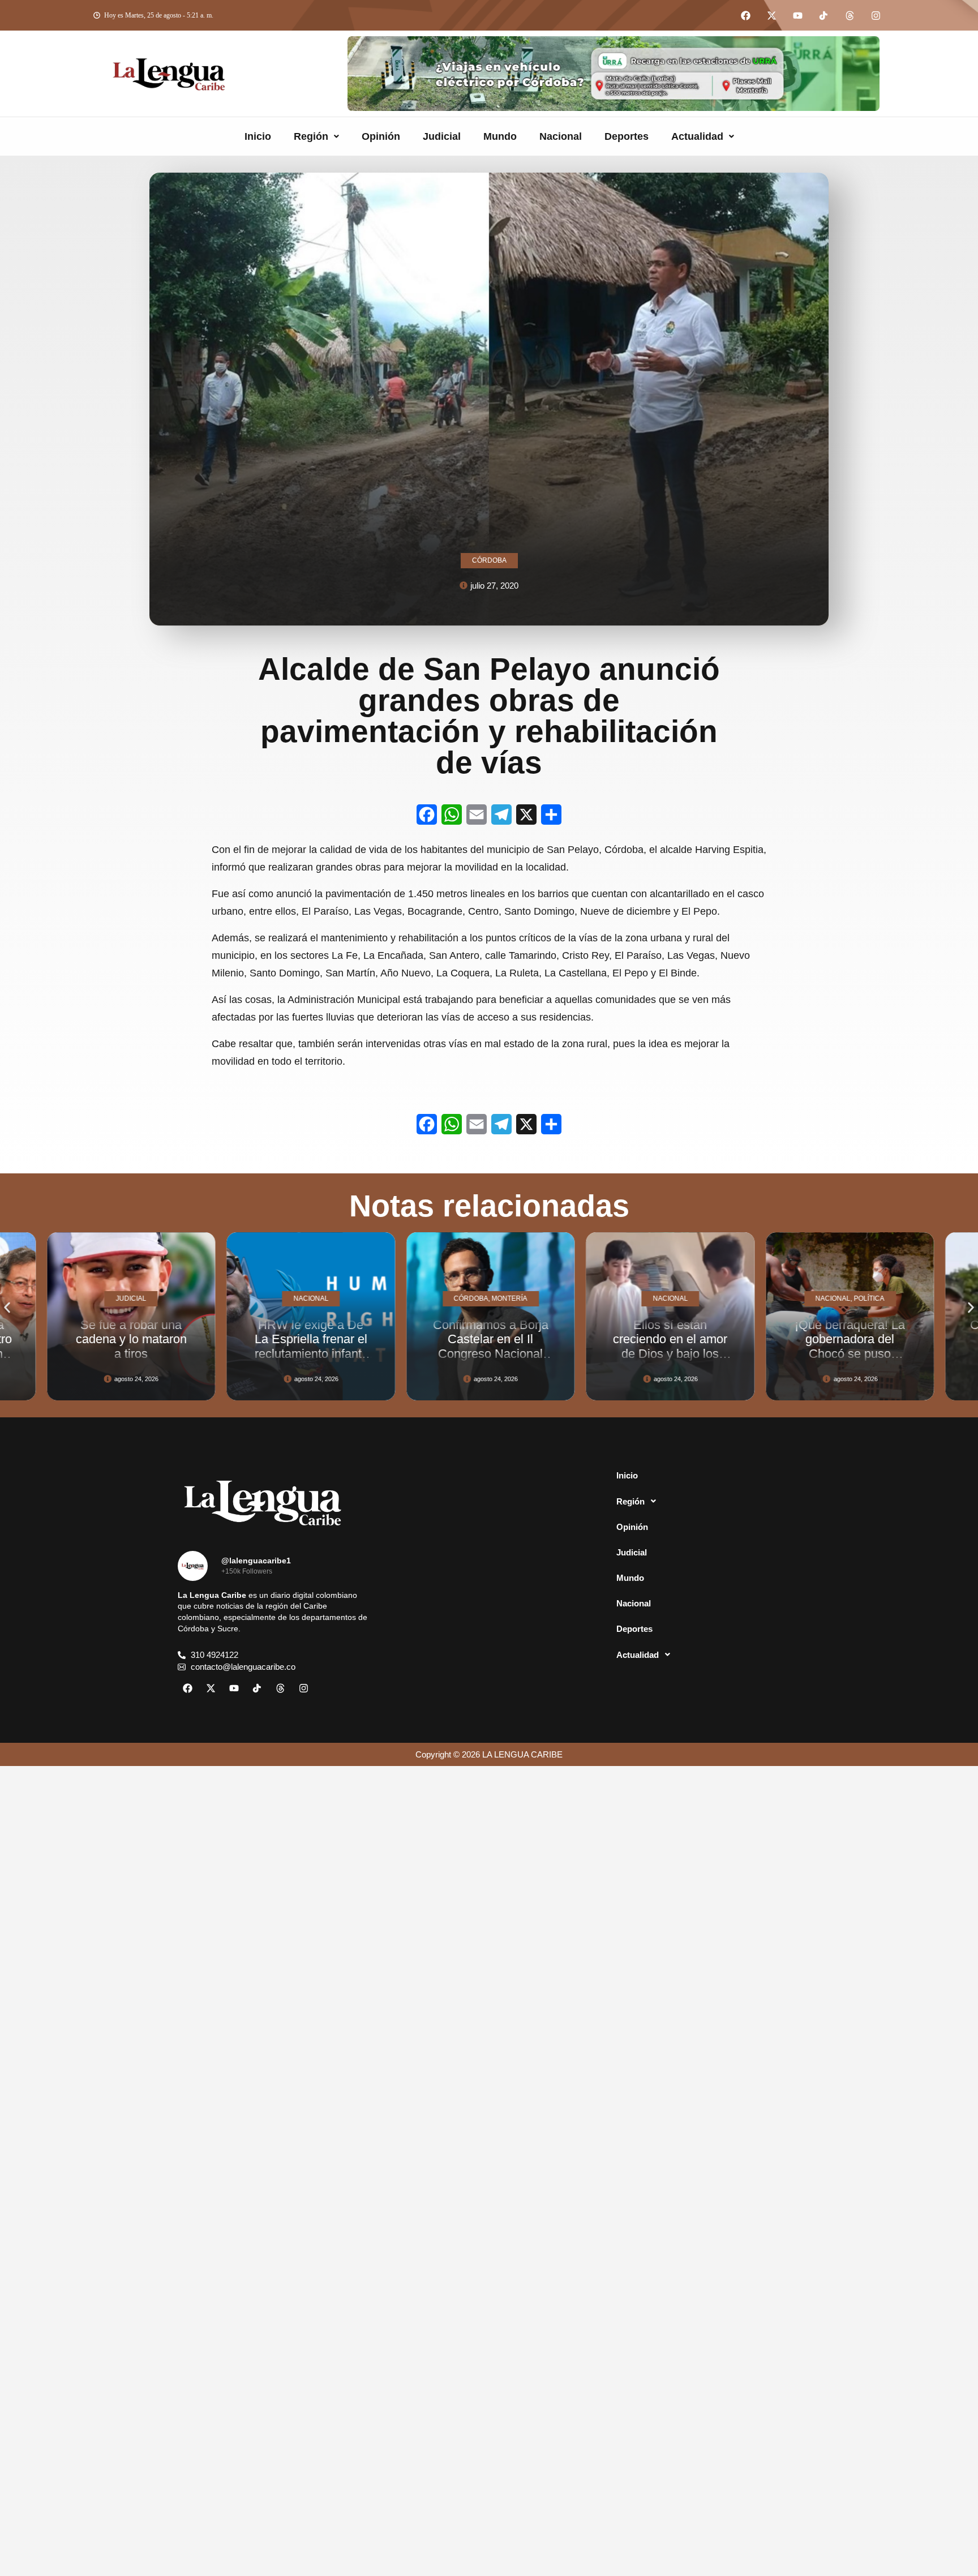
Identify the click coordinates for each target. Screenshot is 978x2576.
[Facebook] (745, 15)
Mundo (500, 136)
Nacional (561, 136)
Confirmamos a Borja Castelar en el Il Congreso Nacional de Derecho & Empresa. (310, 1353)
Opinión (381, 136)
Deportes (627, 136)
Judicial (442, 136)
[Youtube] (797, 15)
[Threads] (850, 15)
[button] (316, 136)
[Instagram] (876, 15)
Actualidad (697, 136)
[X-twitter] (771, 15)
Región (311, 136)
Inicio (258, 136)
